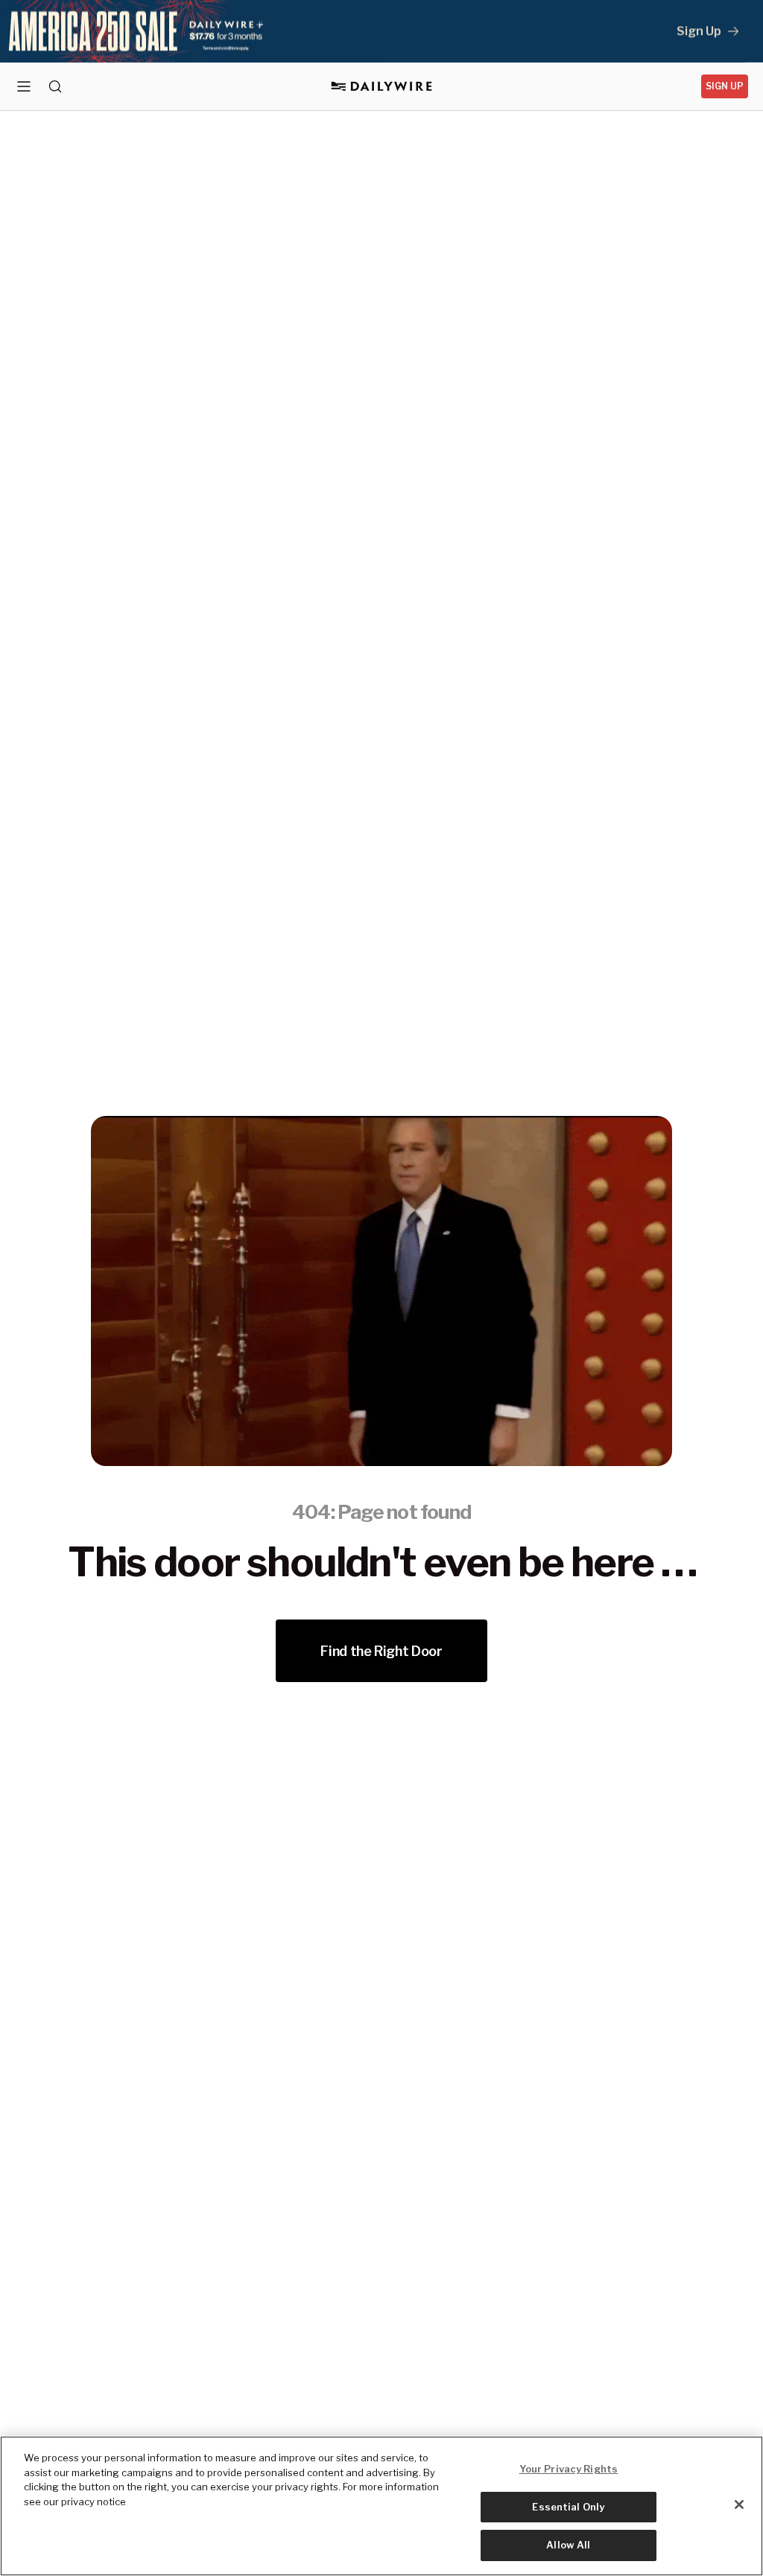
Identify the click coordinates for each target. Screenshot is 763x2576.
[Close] (739, 2504)
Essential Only (568, 2507)
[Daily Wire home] (382, 86)
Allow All (568, 2545)
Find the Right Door (381, 1651)
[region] (381, 2506)
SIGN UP (725, 86)
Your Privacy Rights (569, 2469)
